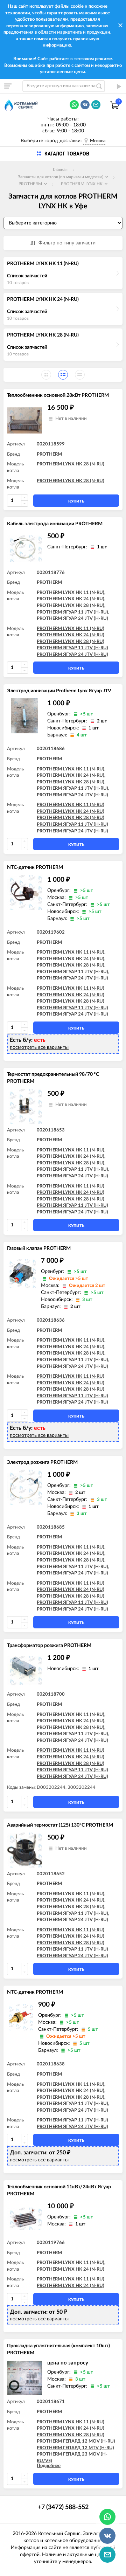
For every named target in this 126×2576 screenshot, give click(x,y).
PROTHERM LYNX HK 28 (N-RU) (43, 335)
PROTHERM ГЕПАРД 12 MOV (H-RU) (76, 2441)
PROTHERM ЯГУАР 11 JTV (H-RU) (72, 648)
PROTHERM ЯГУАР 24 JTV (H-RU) (72, 655)
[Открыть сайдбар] (8, 86)
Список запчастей (27, 276)
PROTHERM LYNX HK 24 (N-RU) (43, 299)
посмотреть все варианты (39, 1047)
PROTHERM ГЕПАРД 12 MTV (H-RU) (75, 2448)
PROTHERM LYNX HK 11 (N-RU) (43, 264)
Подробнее (49, 2466)
